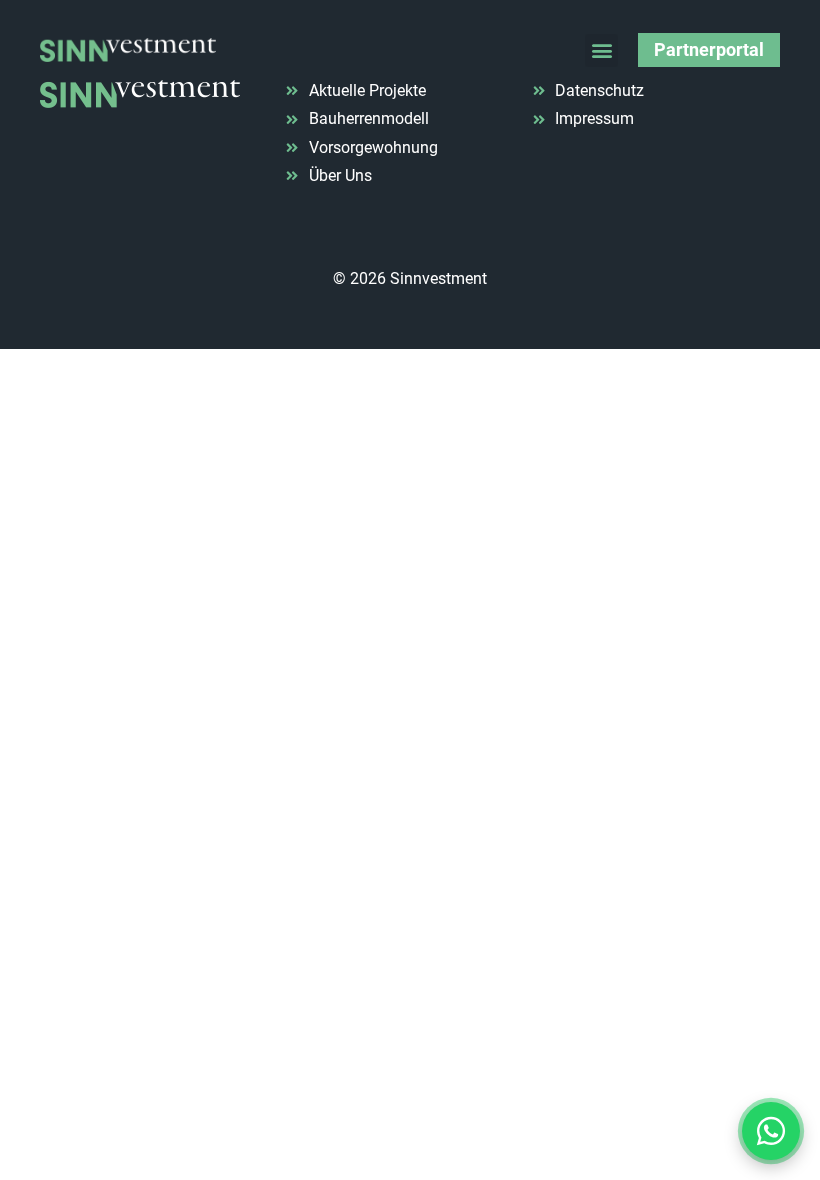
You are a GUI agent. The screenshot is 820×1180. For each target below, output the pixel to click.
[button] (601, 50)
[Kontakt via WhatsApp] (771, 1131)
